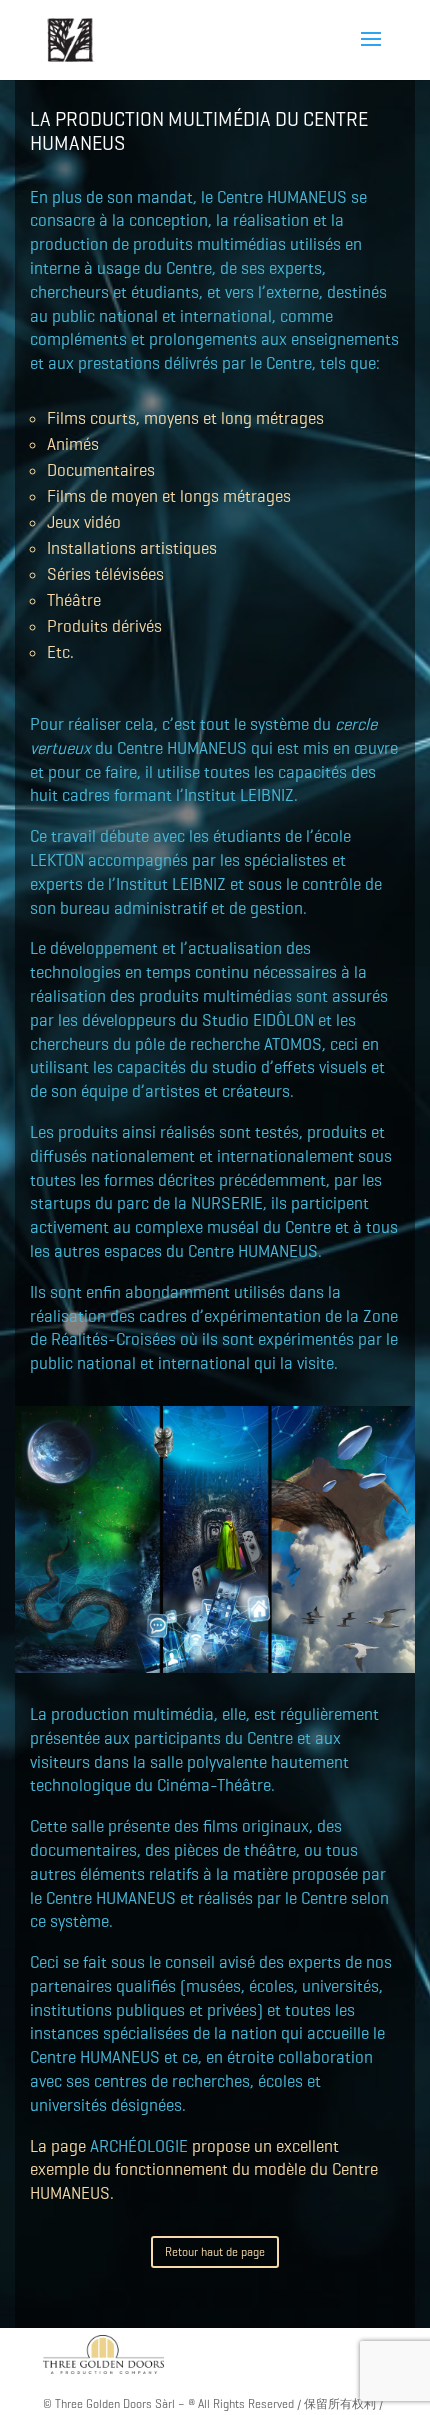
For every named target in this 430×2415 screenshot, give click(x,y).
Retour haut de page (215, 2251)
